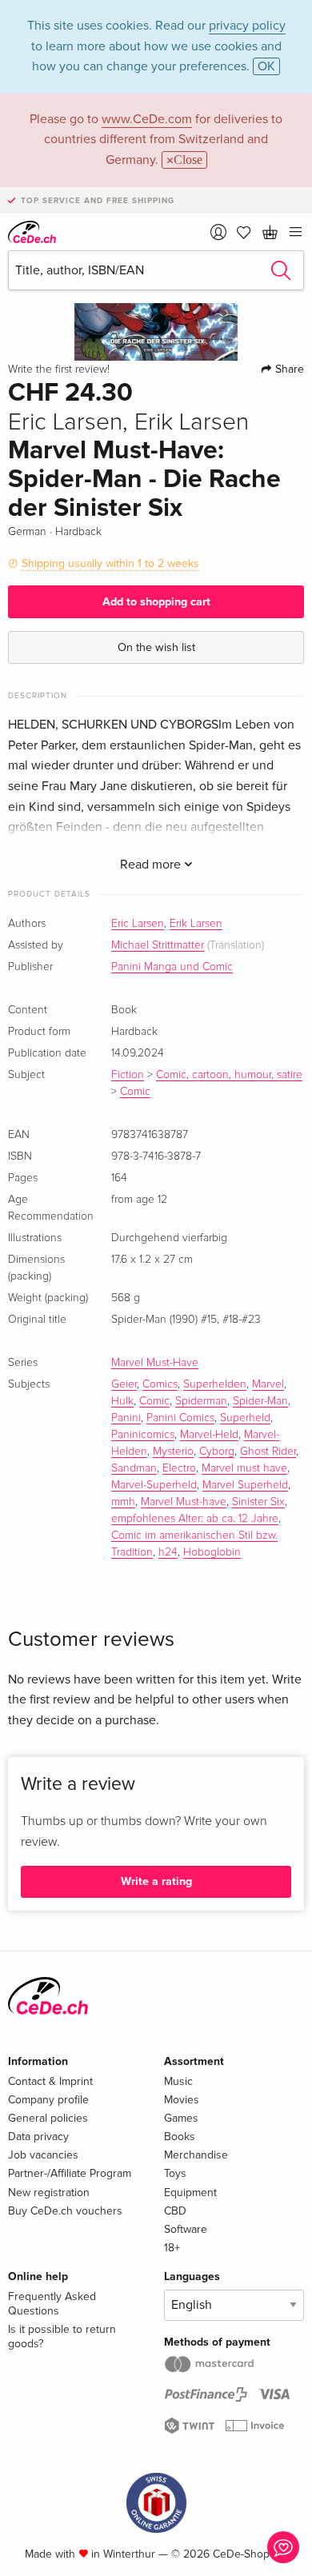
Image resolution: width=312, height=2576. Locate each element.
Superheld (245, 1418)
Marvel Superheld (245, 1485)
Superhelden (215, 1384)
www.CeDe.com (147, 119)
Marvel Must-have (184, 1502)
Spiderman (201, 1401)
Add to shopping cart (156, 602)
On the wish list (156, 647)
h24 (168, 1552)
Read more (152, 865)
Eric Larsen (138, 924)
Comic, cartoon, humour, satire (229, 1075)
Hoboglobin (212, 1552)
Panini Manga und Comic (172, 967)
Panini (126, 1418)
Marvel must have (244, 1468)
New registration (49, 2193)
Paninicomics (143, 1435)
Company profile (48, 2100)
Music (178, 2081)
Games (181, 2118)
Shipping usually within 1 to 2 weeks (110, 563)
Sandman (134, 1468)
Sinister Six (258, 1502)
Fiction (128, 1075)
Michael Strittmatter (158, 945)
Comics (160, 1384)
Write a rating (156, 1881)
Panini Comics (180, 1418)
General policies (48, 2118)
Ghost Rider (268, 1452)
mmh (123, 1502)
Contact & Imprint (50, 2081)
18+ (172, 2248)
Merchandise (196, 2155)
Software (186, 2229)
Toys (175, 2173)
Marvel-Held (209, 1435)
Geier (124, 1384)
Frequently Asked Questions (52, 2304)
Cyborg (217, 1452)
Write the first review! (59, 369)
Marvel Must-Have (155, 1363)
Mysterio (173, 1452)
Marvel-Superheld (154, 1485)
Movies (182, 2100)
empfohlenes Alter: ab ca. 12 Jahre (195, 1519)
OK (266, 66)
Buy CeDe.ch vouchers (65, 2211)
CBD (175, 2211)
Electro (179, 1468)
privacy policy (247, 26)
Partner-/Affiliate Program (70, 2173)
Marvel (268, 1384)
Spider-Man (260, 1401)
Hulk (122, 1401)
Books (180, 2137)
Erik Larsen (196, 924)
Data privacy (38, 2137)
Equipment (190, 2193)
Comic (135, 1092)
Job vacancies (43, 2155)
